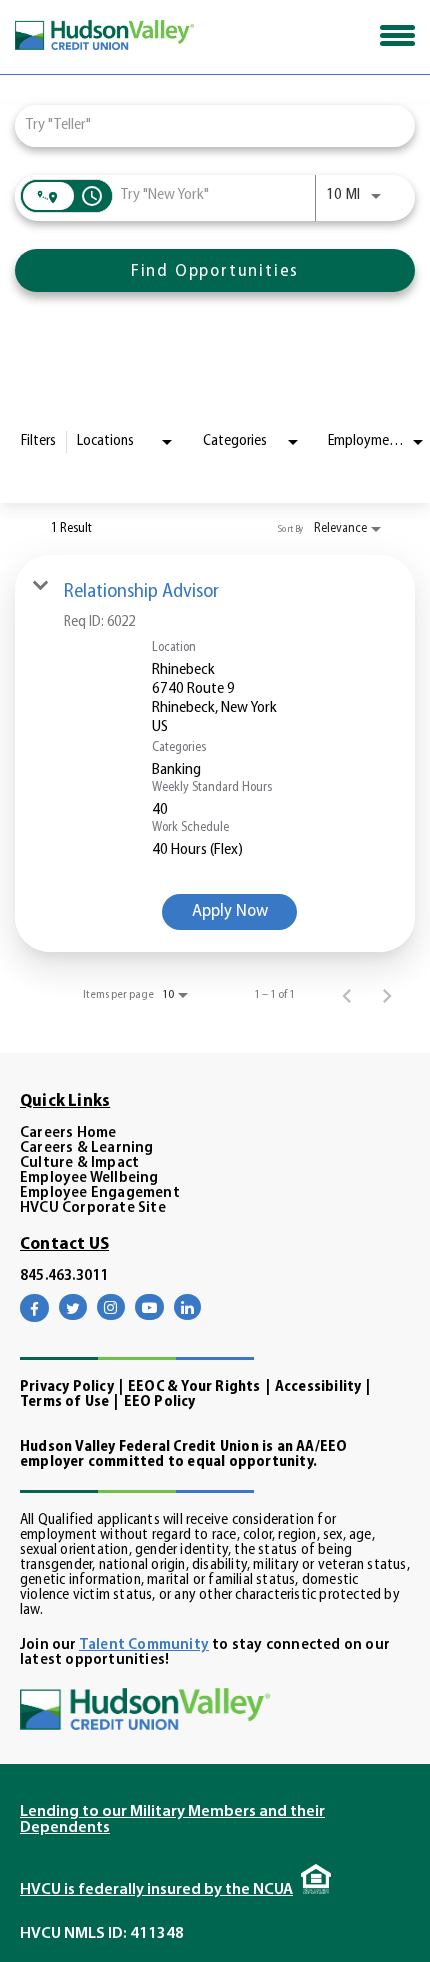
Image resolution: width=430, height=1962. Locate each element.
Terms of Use (64, 1402)
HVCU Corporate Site (93, 1208)
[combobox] (205, 125)
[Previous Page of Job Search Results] (347, 995)
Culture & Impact (79, 1163)
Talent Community (144, 1645)
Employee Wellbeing (89, 1178)
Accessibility (318, 1387)
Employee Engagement (100, 1193)
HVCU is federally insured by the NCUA (156, 1890)
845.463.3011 (64, 1276)
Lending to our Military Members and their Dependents (172, 1820)
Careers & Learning (87, 1148)
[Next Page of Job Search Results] (387, 995)
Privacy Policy (67, 1387)
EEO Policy (160, 1402)
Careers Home (68, 1133)
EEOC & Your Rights (194, 1387)
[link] (215, 753)
